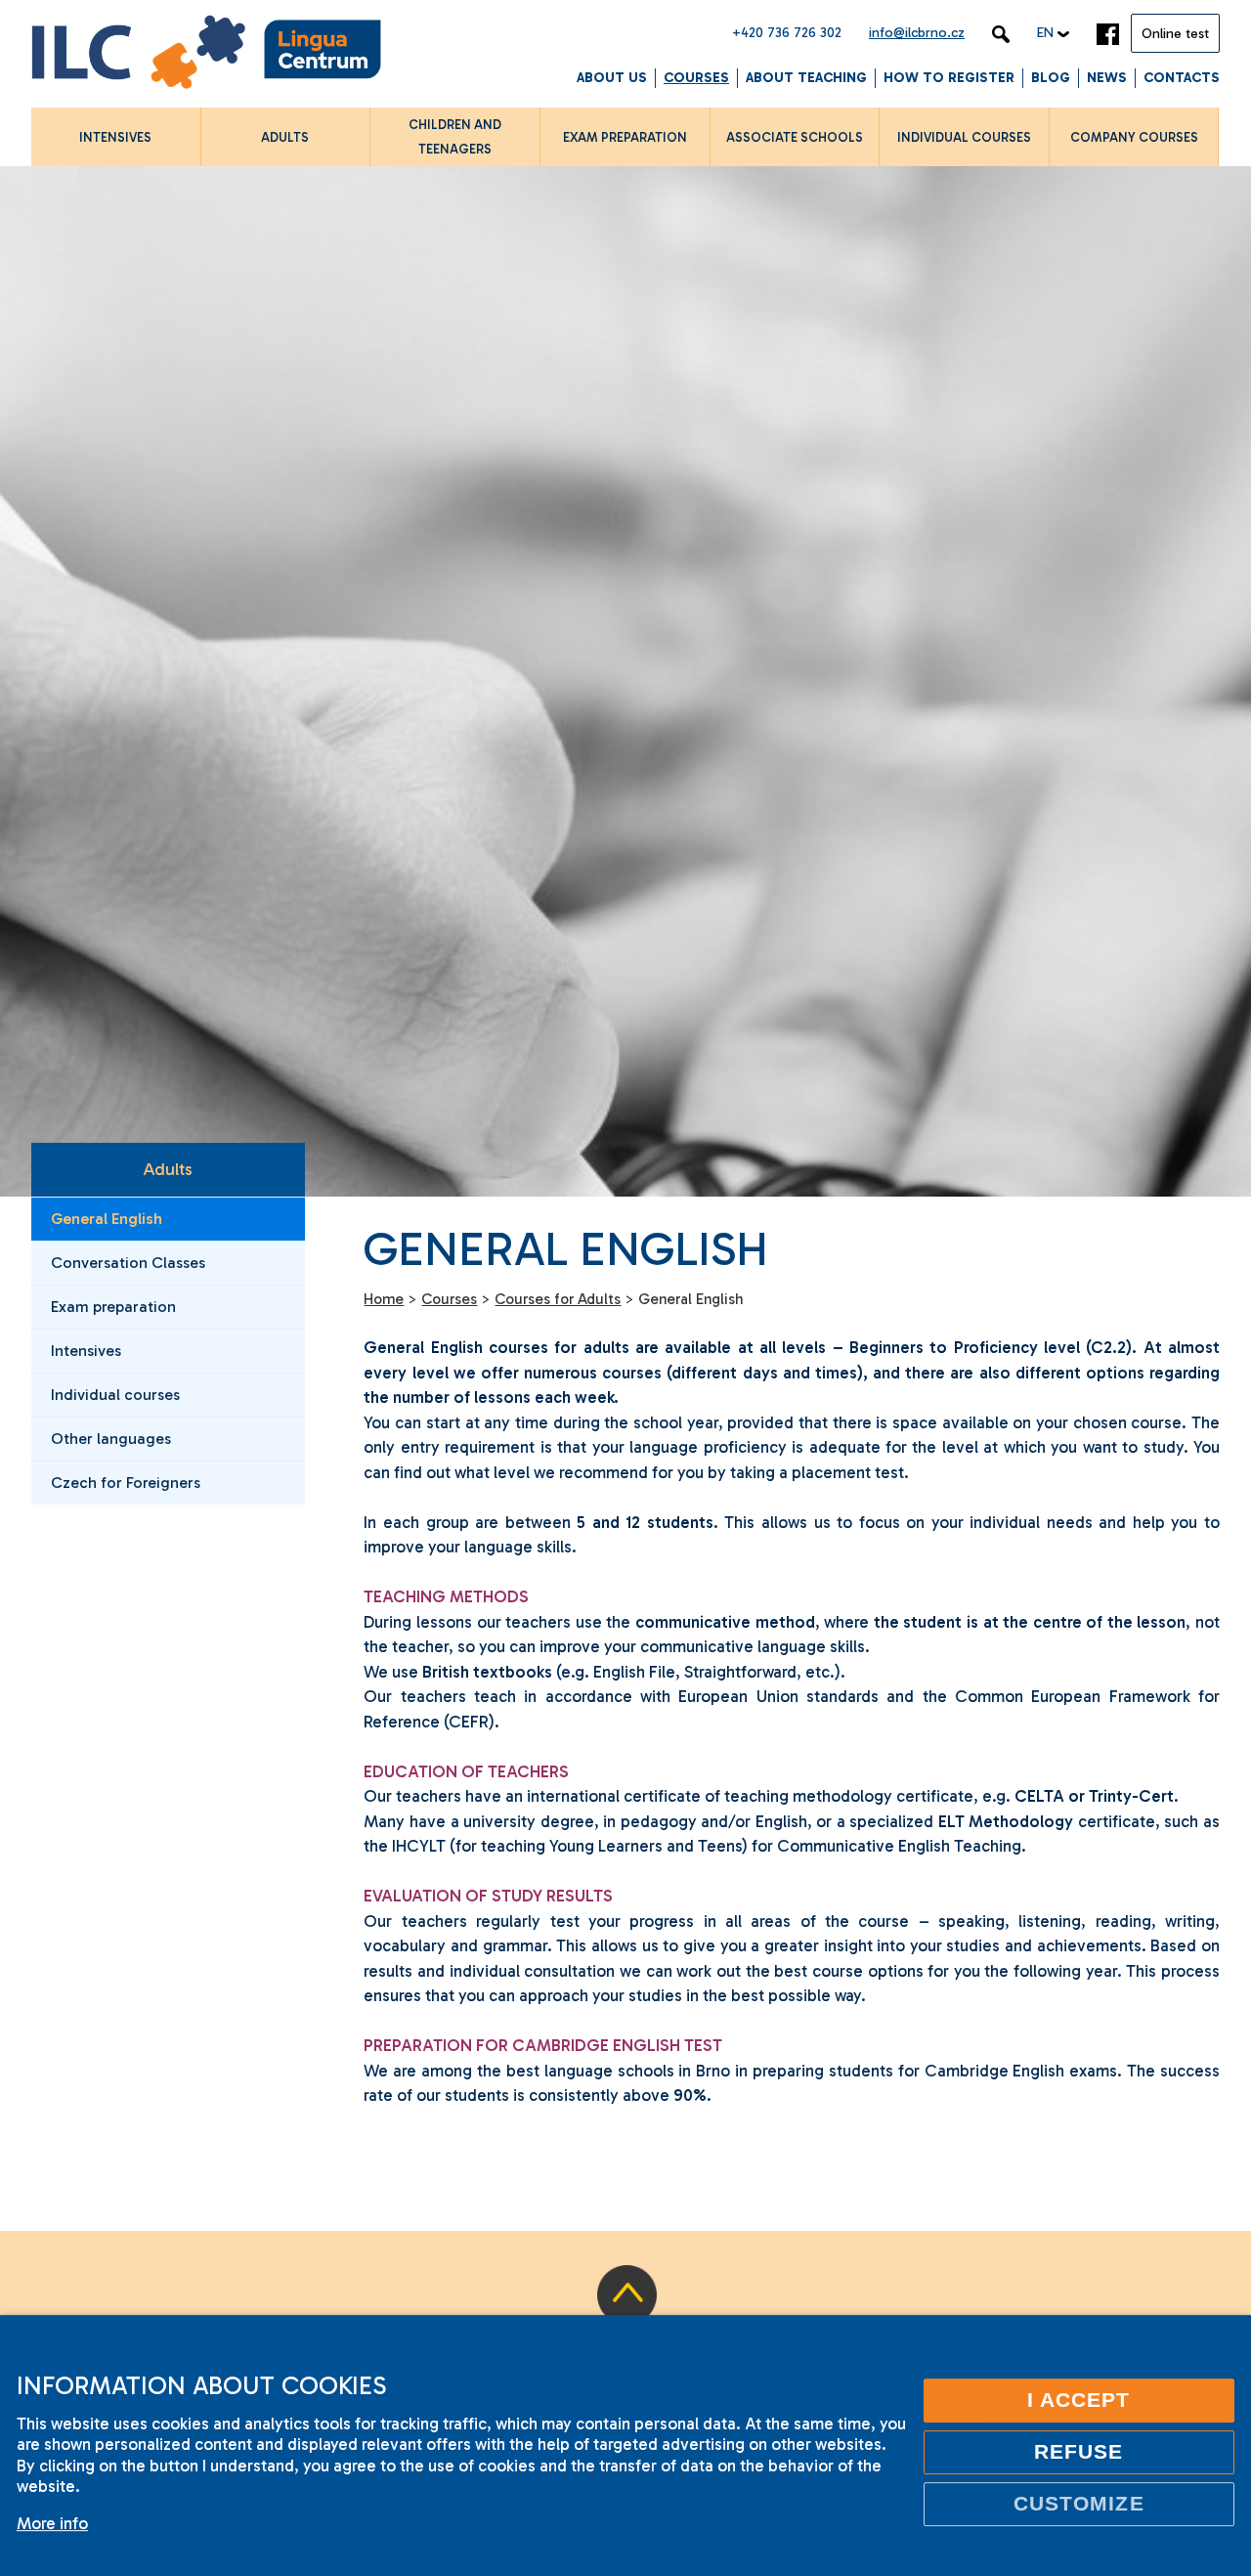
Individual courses (115, 1395)
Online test (1175, 34)
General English (107, 1219)
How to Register (949, 78)
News (1107, 78)
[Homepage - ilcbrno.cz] (206, 55)
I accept (1079, 2400)
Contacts (1182, 78)
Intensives (86, 1351)
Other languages (111, 1439)
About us (612, 78)
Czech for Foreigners (126, 1483)
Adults (168, 1169)
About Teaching (806, 78)
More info (52, 2523)
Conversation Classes (128, 1263)
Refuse (1078, 2452)
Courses (696, 78)
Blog (1051, 78)
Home (384, 1299)
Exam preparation (113, 1307)
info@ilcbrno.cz (917, 33)
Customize (1079, 2504)
